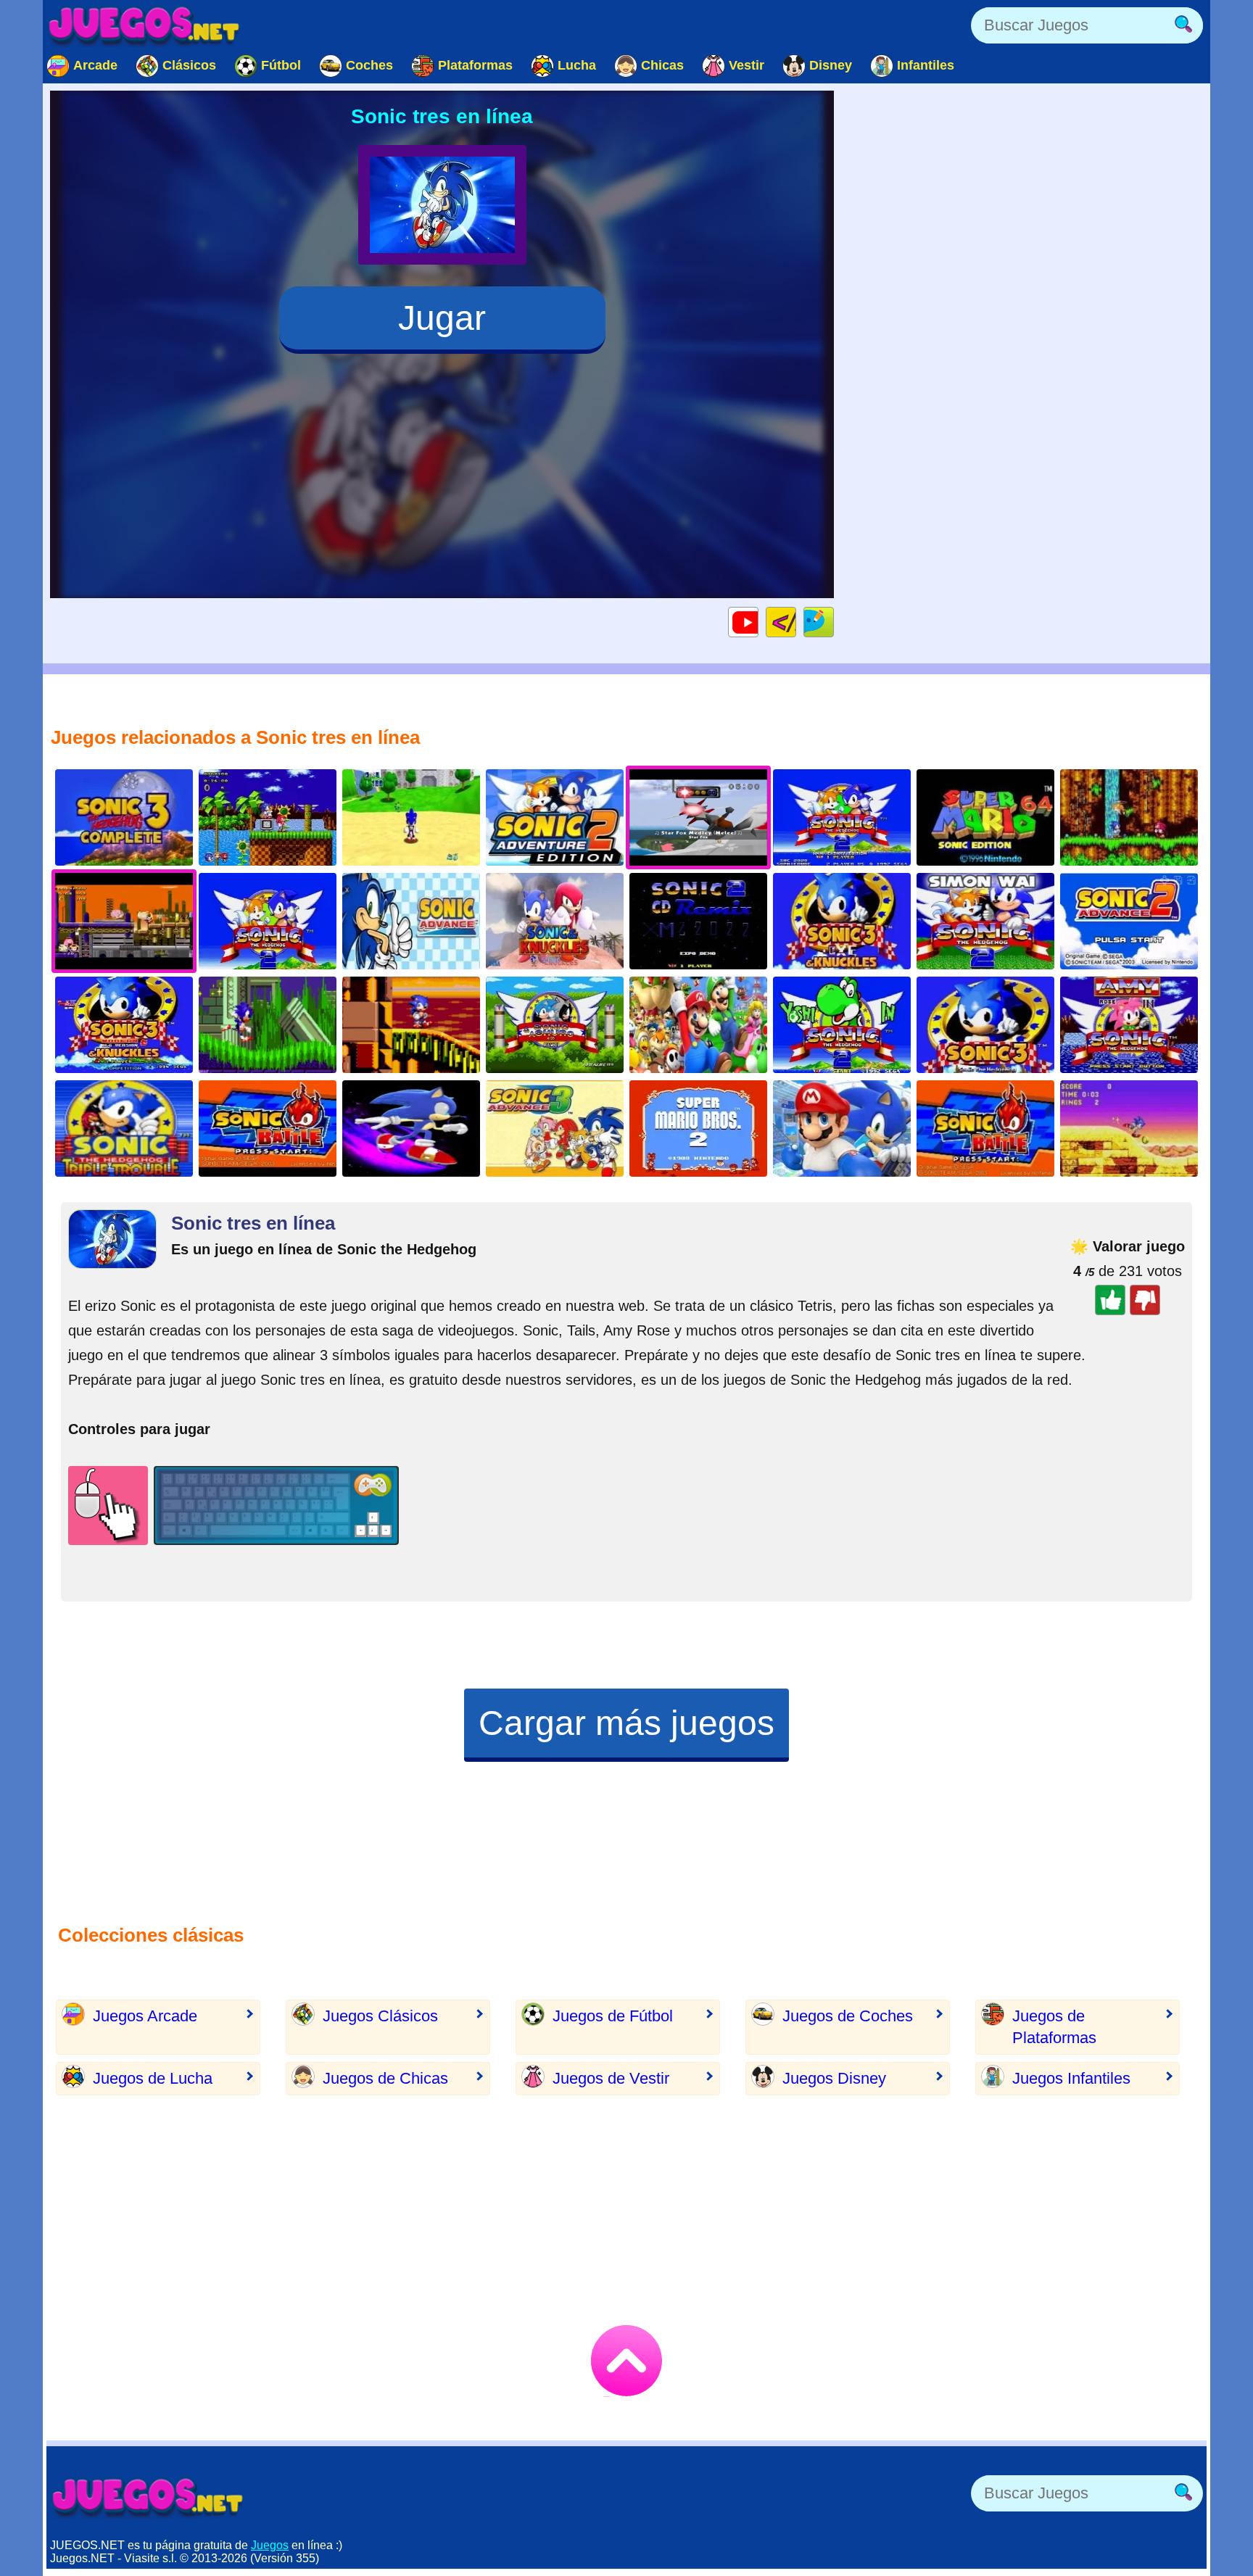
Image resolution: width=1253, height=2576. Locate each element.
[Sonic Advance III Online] (555, 1128)
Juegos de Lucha (153, 2078)
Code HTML (796, 622)
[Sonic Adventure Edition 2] (555, 817)
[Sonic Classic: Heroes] (268, 817)
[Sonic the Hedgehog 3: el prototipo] (985, 1025)
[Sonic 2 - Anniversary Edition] (842, 817)
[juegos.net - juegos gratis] (148, 2497)
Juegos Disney (834, 2078)
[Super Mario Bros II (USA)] (698, 1128)
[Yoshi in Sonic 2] (842, 1025)
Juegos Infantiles (1071, 2078)
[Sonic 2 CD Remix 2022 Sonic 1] (698, 921)
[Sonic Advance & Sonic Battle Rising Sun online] (985, 1128)
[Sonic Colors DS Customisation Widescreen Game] (411, 1128)
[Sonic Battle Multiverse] (268, 1128)
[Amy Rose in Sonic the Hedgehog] (1129, 1025)
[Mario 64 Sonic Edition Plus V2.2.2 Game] (411, 817)
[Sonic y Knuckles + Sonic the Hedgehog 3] (1129, 817)
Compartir (834, 622)
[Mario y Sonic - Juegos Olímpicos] (842, 1128)
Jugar (442, 318)
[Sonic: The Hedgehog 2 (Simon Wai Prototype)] (985, 921)
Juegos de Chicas (385, 2078)
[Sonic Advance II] (1129, 921)
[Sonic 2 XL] (268, 921)
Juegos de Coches (848, 2016)
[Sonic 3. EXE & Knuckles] (842, 921)
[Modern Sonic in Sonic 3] (124, 1025)
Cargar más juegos (626, 1723)
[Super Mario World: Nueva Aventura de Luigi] (698, 1025)
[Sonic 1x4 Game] (268, 1025)
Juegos (270, 2545)
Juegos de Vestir (611, 2078)
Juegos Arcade (145, 2016)
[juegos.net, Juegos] (144, 25)
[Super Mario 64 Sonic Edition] (985, 817)
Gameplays (758, 622)
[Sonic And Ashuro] (555, 1025)
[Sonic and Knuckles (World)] (1129, 1128)
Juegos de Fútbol (613, 2016)
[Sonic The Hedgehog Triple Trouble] (124, 1128)
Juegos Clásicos (380, 2016)
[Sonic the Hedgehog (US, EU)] (555, 921)
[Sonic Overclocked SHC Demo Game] (411, 1025)
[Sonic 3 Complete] (124, 817)
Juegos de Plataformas (1054, 2027)
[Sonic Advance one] (411, 921)
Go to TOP (626, 2361)
